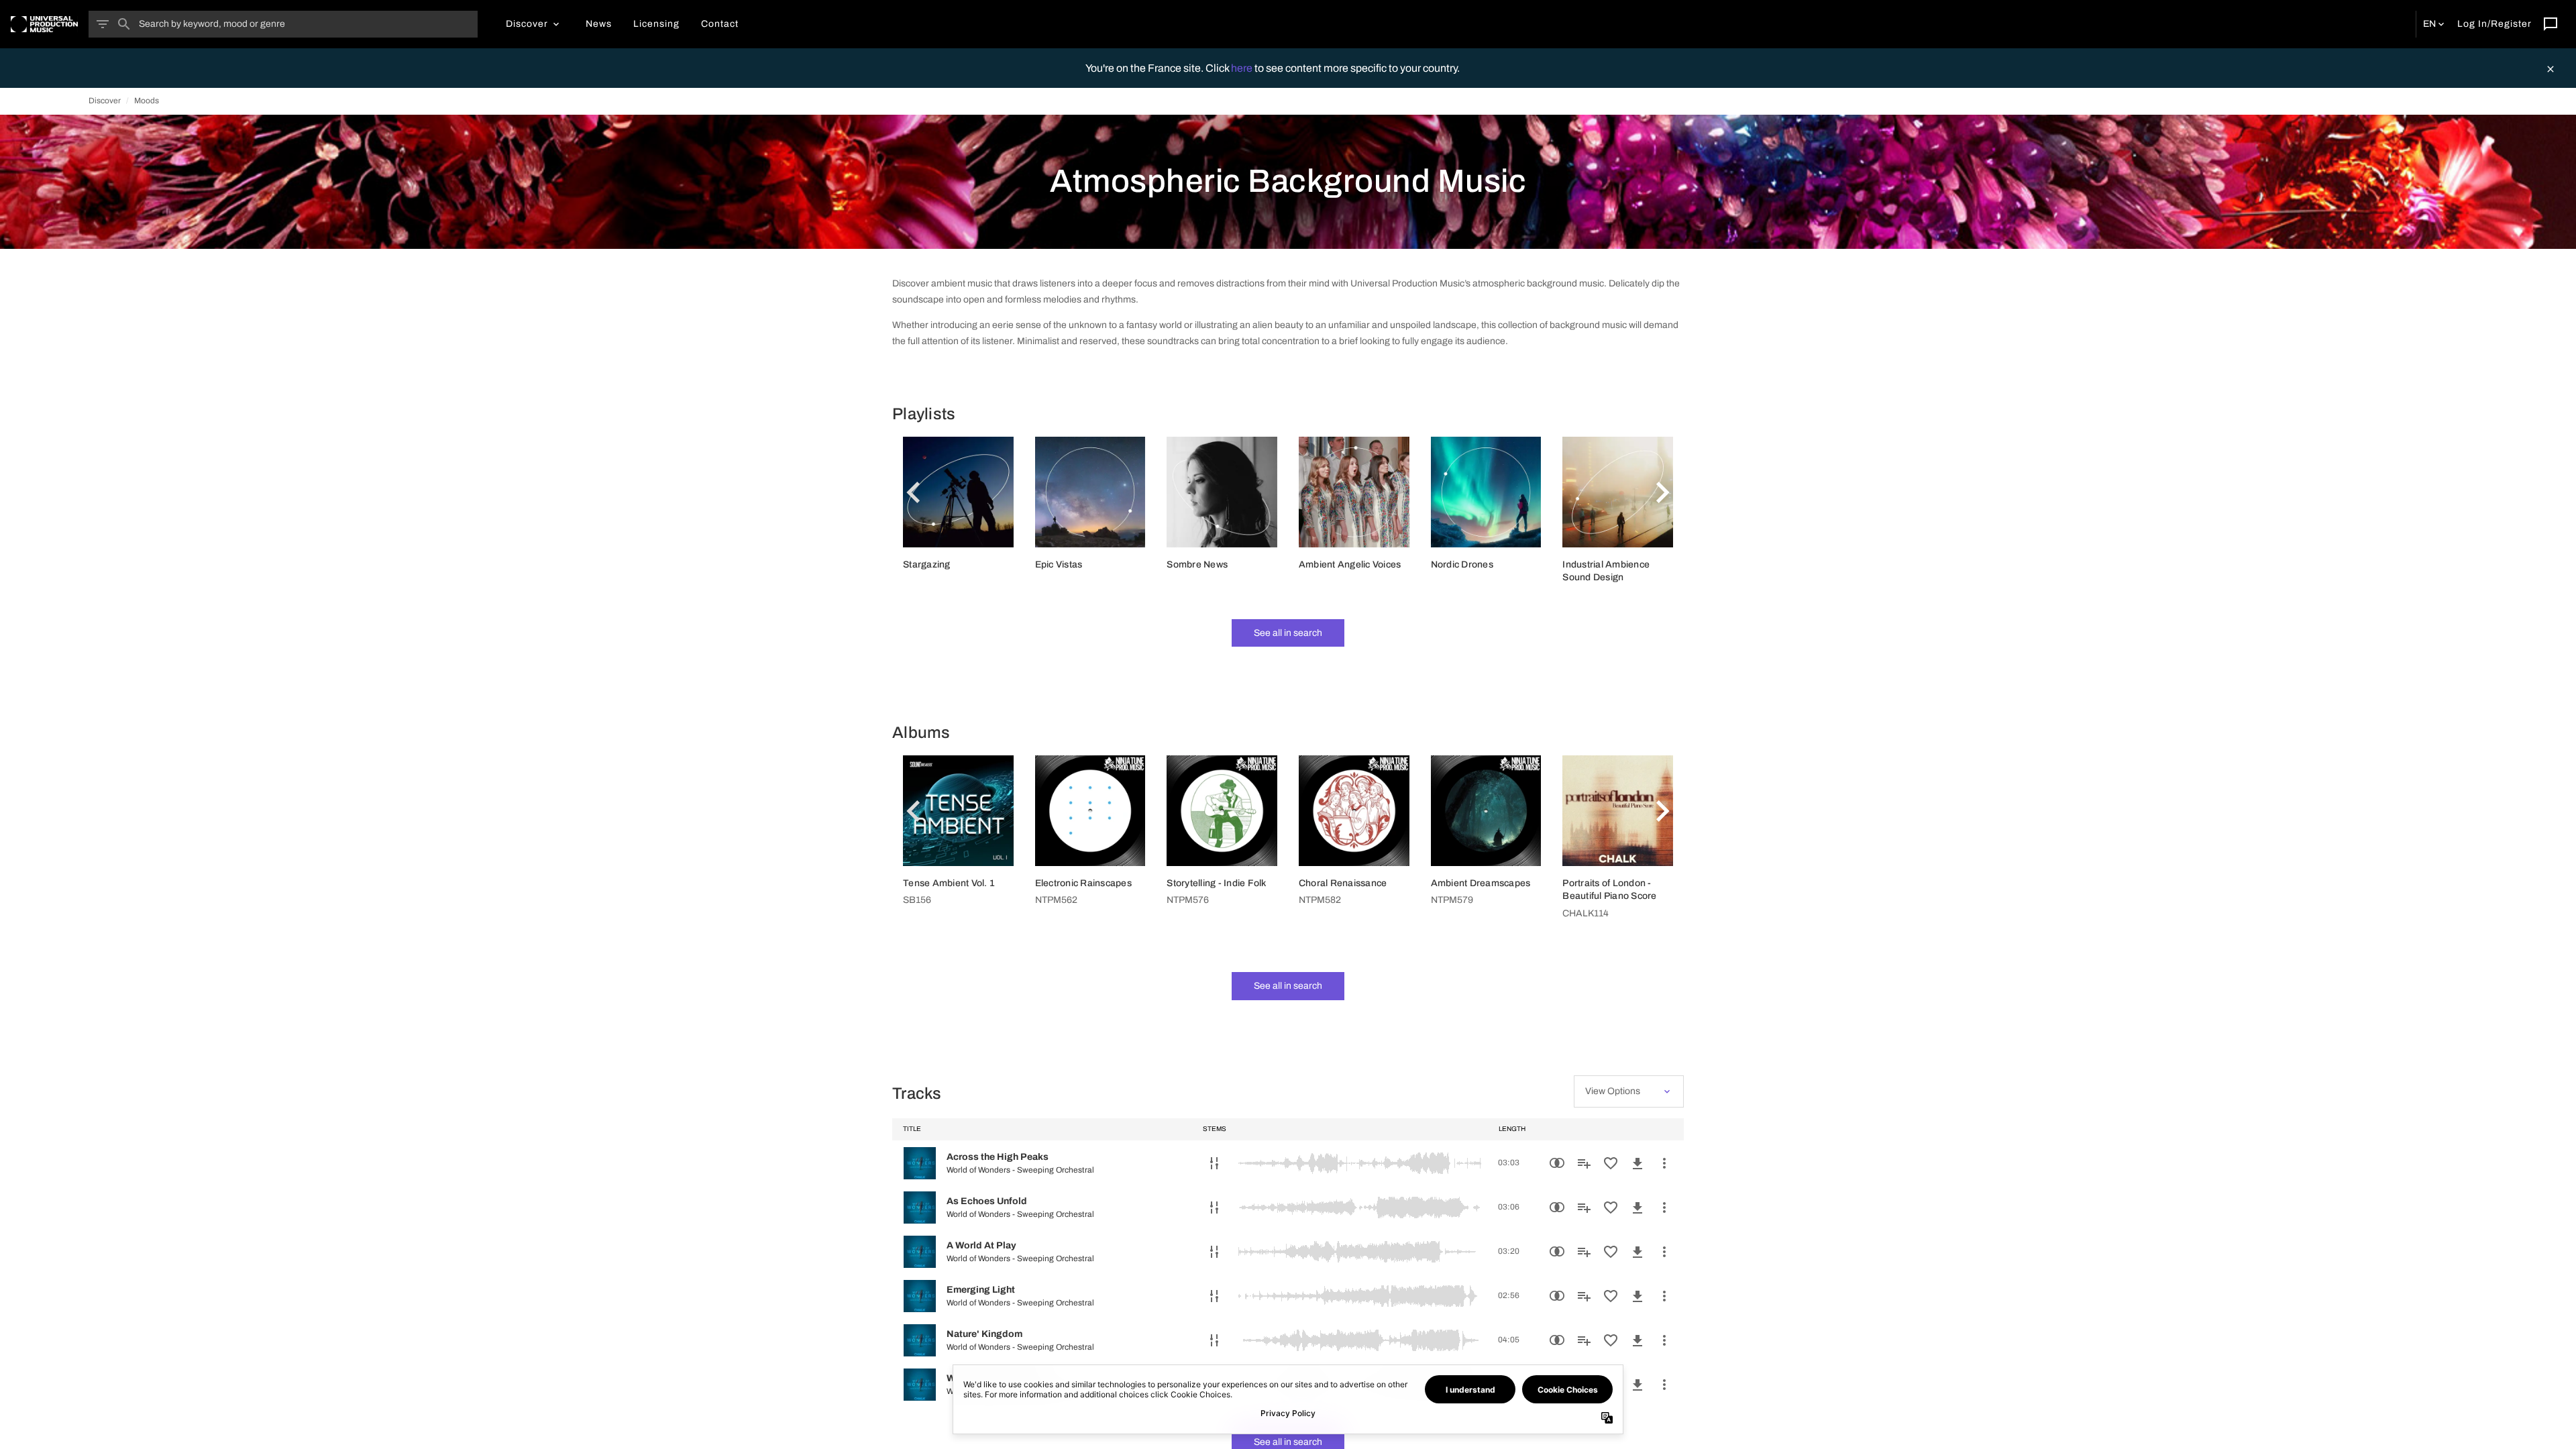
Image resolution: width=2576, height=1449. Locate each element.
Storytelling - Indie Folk (1216, 883)
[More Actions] (1664, 1163)
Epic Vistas (1059, 565)
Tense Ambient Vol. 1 (949, 883)
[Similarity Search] (1557, 1163)
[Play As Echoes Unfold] (920, 1207)
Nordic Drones (1462, 565)
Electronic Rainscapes (1083, 883)
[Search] (124, 24)
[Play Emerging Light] (920, 1296)
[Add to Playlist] (1584, 1163)
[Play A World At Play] (920, 1252)
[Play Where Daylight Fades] (920, 1385)
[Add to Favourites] (1611, 1163)
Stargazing (927, 565)
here (1243, 68)
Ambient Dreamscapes (1481, 883)
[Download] (1638, 1163)
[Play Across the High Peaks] (920, 1163)
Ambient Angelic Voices (1350, 565)
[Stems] (1214, 1163)
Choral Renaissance (1343, 883)
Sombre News (1197, 565)
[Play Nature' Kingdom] (920, 1340)
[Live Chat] (2551, 24)
